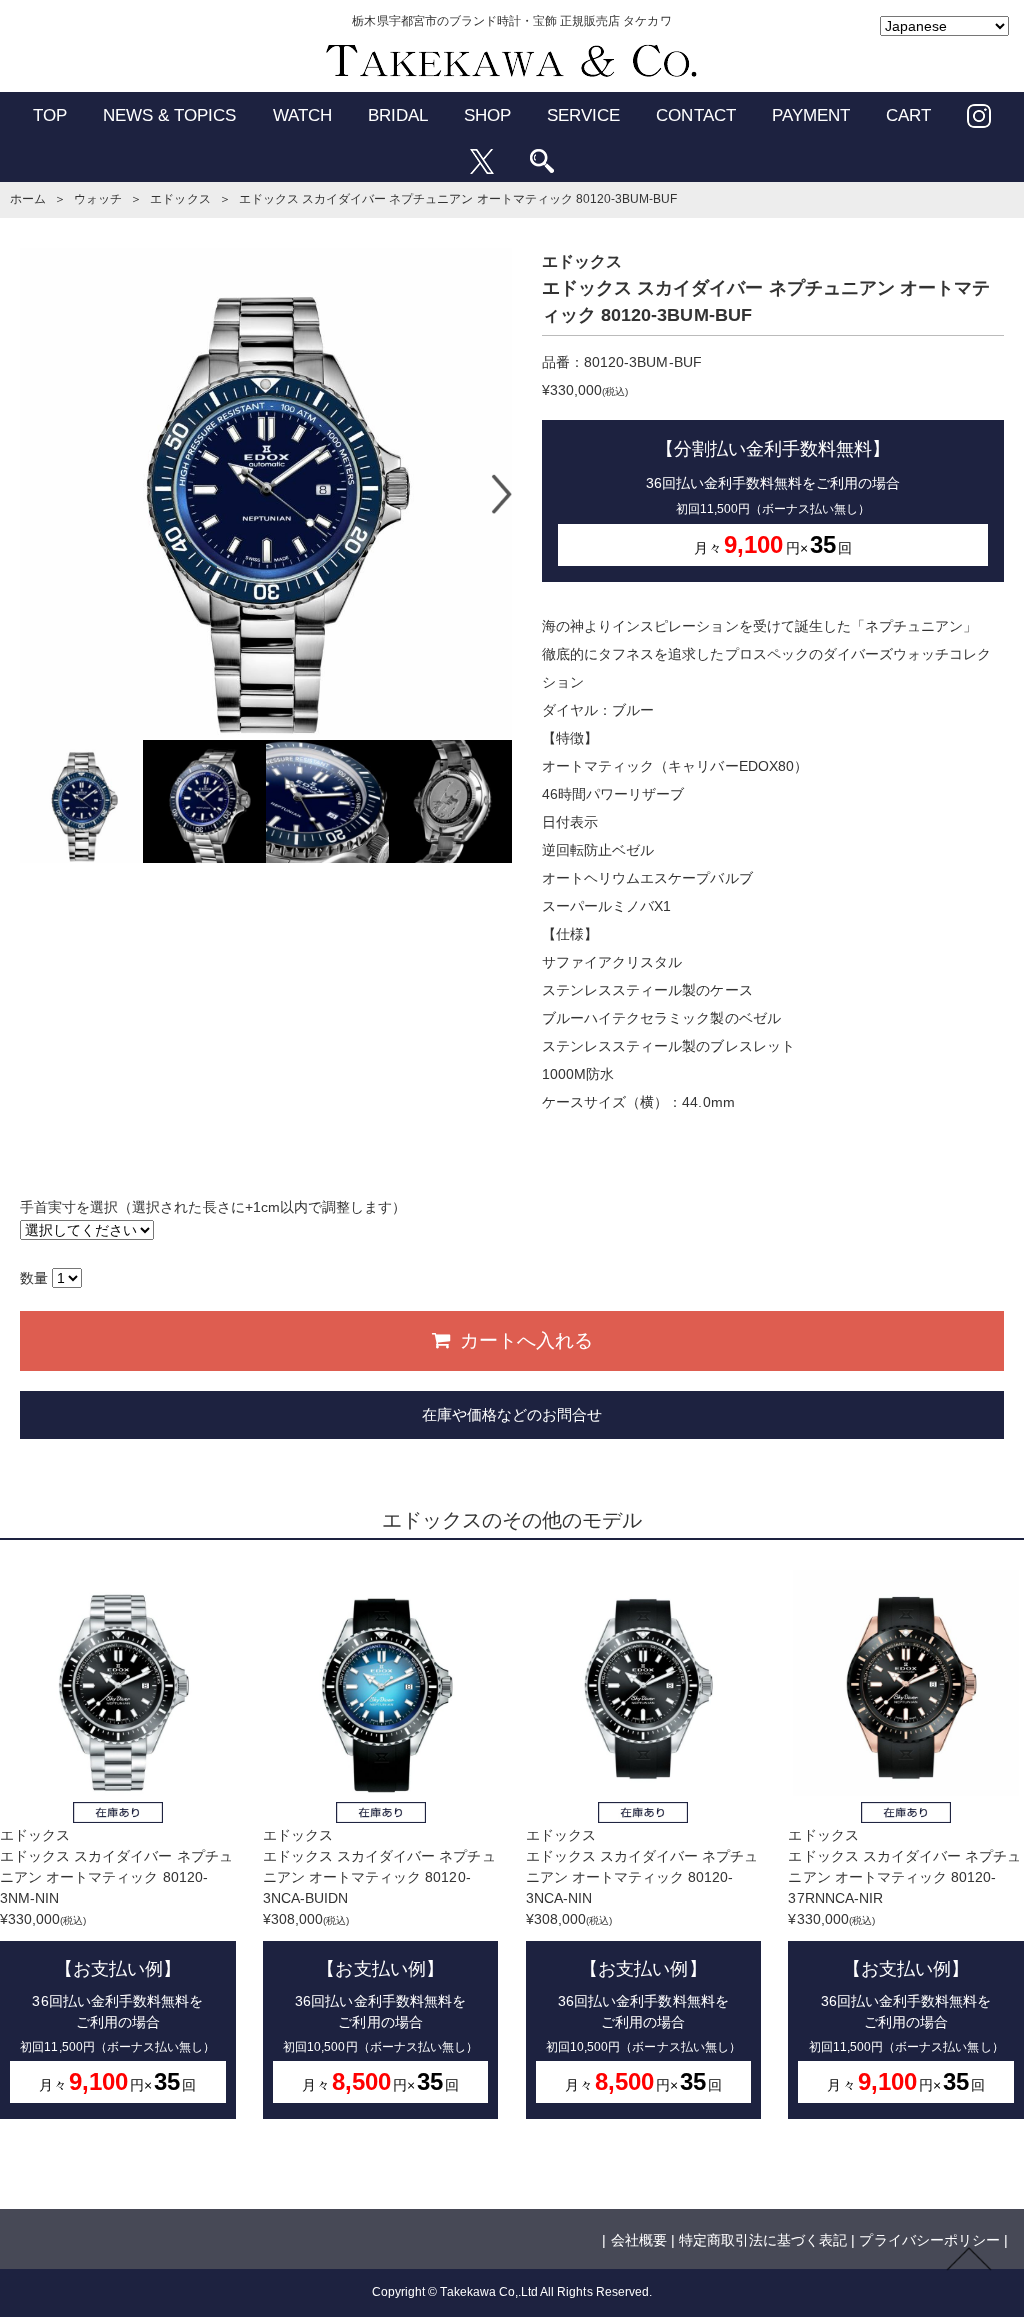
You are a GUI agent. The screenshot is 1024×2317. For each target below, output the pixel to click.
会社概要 (639, 2240)
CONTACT (695, 115)
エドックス (180, 199)
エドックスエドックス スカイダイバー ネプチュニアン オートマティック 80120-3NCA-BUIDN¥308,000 (379, 1961)
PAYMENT (811, 115)
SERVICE (583, 115)
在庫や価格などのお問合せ (512, 1414)
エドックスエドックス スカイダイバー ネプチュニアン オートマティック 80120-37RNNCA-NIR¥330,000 (904, 1961)
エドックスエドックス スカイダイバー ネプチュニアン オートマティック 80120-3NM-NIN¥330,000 (116, 1961)
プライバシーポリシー (929, 2240)
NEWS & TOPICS (170, 115)
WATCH (302, 115)
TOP (50, 115)
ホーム (28, 199)
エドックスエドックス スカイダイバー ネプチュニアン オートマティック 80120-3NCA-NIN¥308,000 (642, 1961)
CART (908, 115)
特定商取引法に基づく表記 (763, 2240)
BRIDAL (398, 115)
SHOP (487, 115)
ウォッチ (98, 199)
